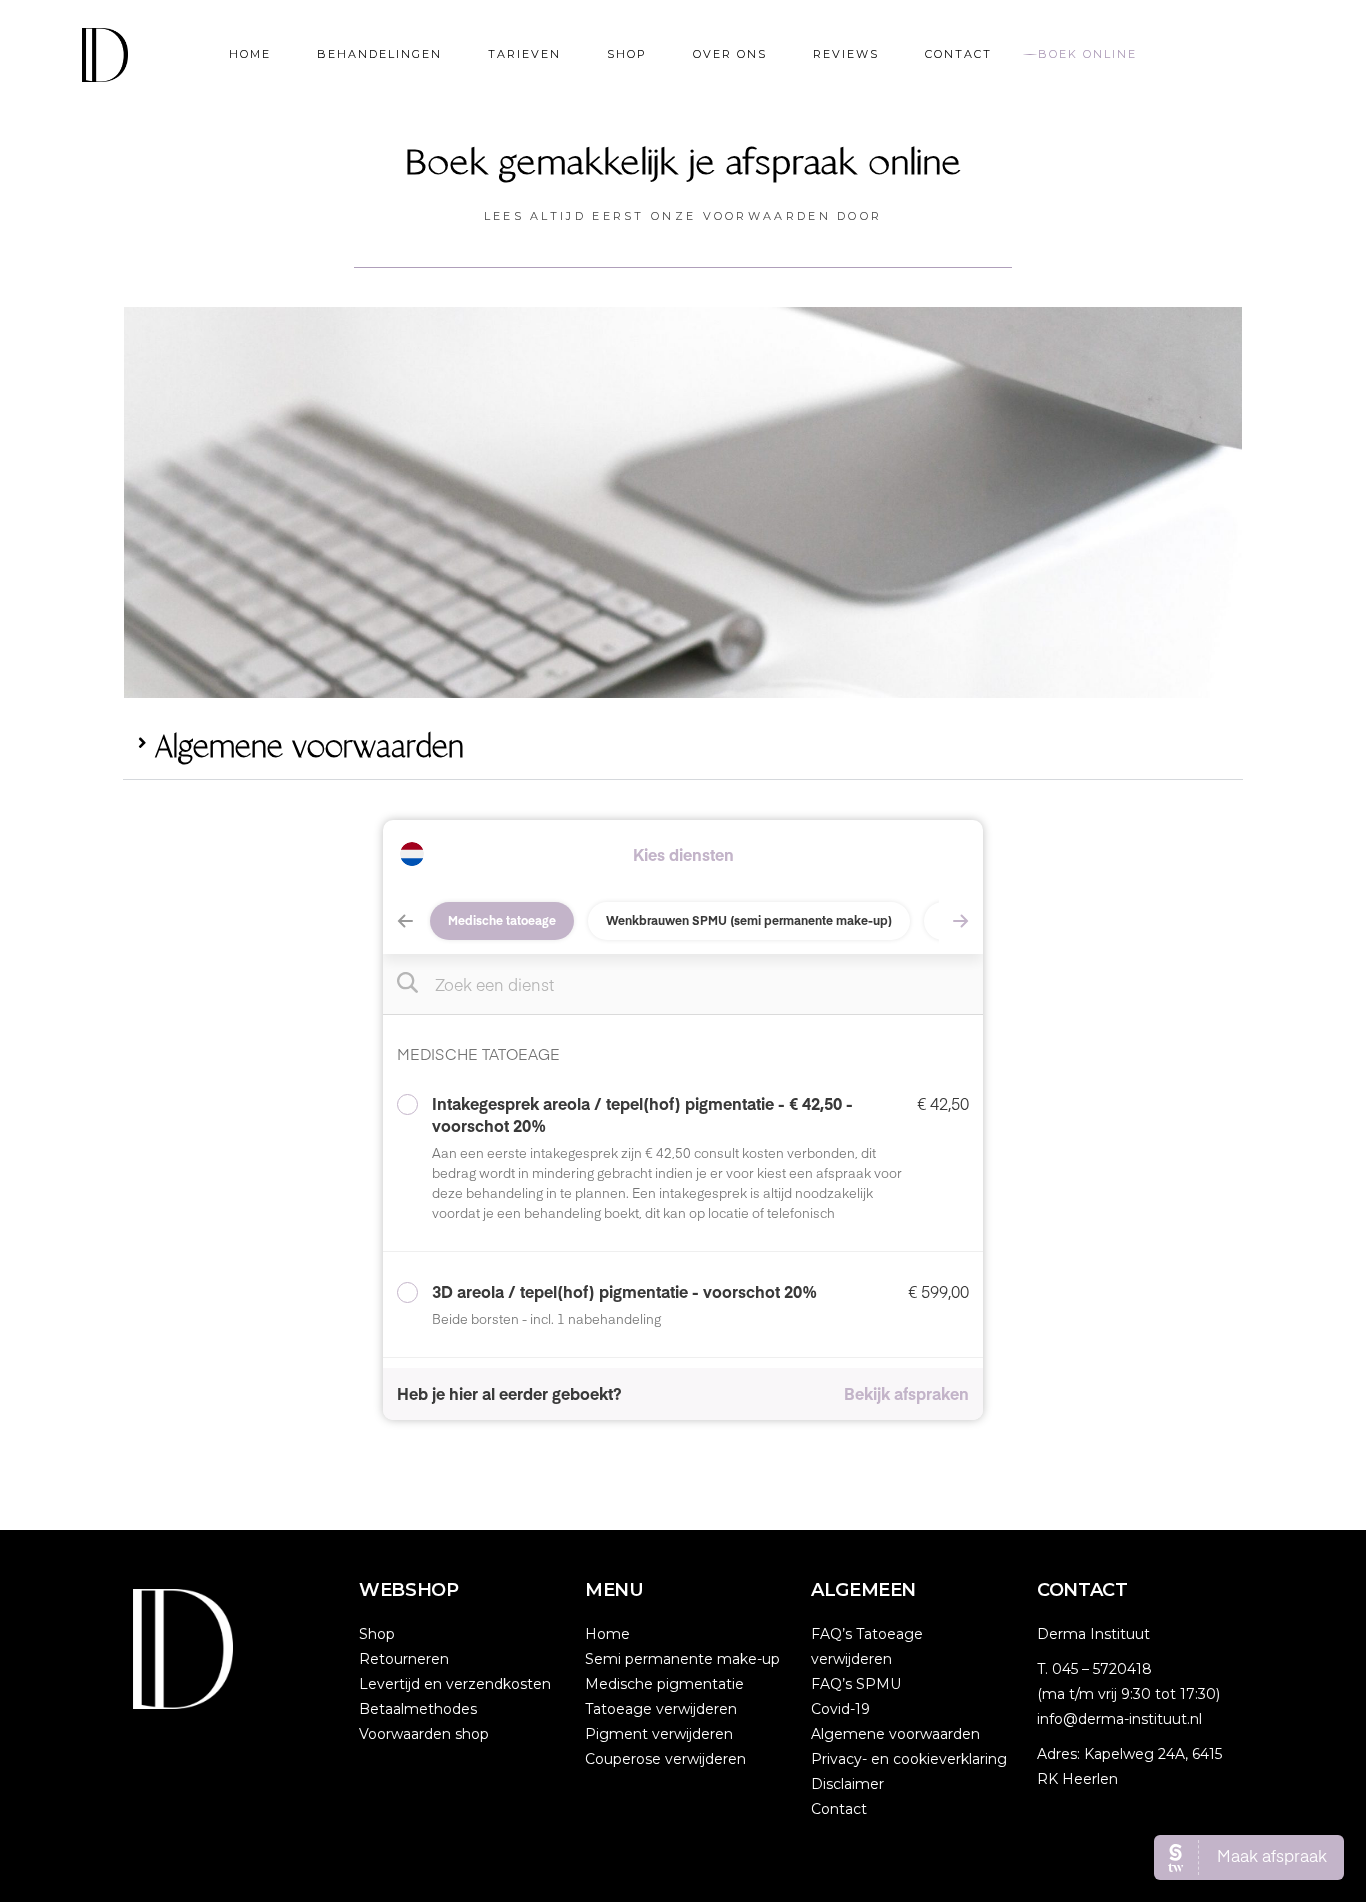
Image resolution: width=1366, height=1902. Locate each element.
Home (607, 1634)
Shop (377, 1634)
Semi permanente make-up (682, 1659)
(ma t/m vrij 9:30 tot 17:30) (1128, 1694)
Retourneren (404, 1659)
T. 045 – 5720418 (1094, 1669)
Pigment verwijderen (659, 1734)
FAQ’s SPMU (856, 1684)
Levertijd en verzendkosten (455, 1684)
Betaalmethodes (418, 1709)
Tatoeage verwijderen (661, 1709)
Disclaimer (847, 1784)
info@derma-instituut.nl (1119, 1719)
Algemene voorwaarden (309, 748)
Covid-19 (840, 1709)
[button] (683, 749)
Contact (839, 1809)
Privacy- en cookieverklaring (909, 1759)
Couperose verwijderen (665, 1759)
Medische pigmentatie (664, 1684)
